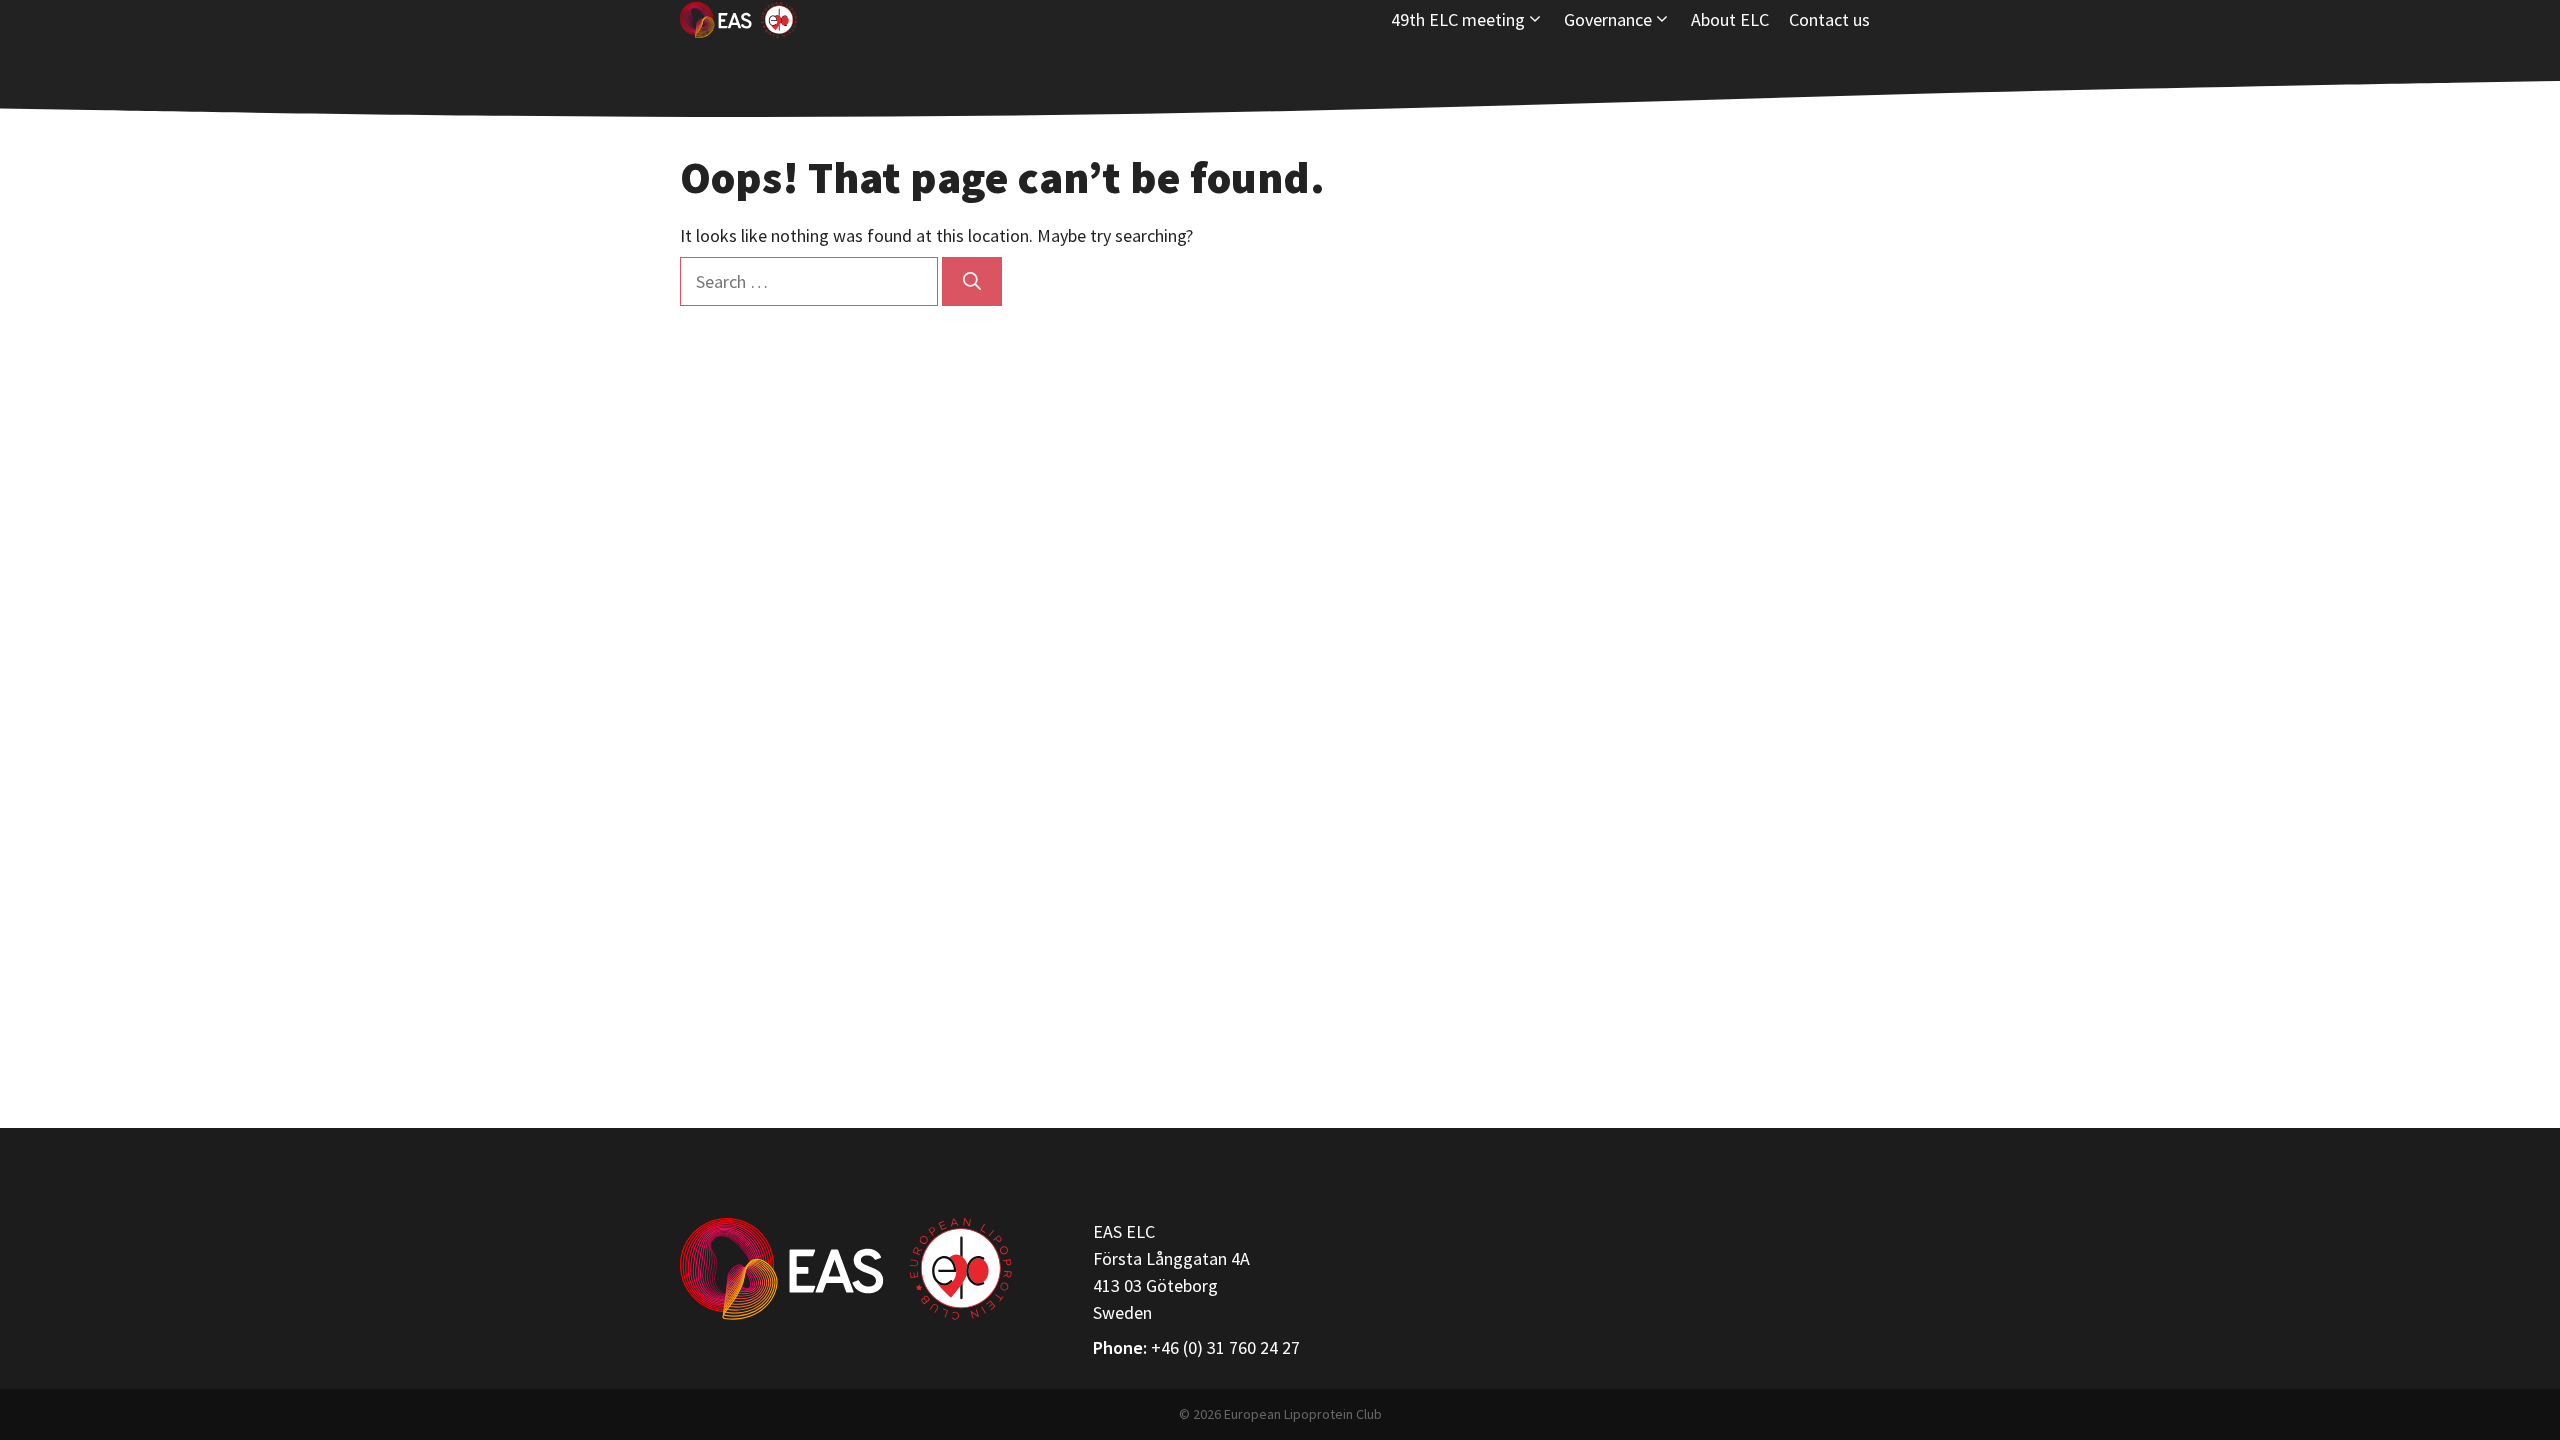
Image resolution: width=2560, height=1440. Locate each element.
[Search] (972, 281)
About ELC (1730, 19)
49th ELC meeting (1458, 19)
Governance (1608, 19)
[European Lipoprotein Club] (738, 20)
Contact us (1829, 19)
